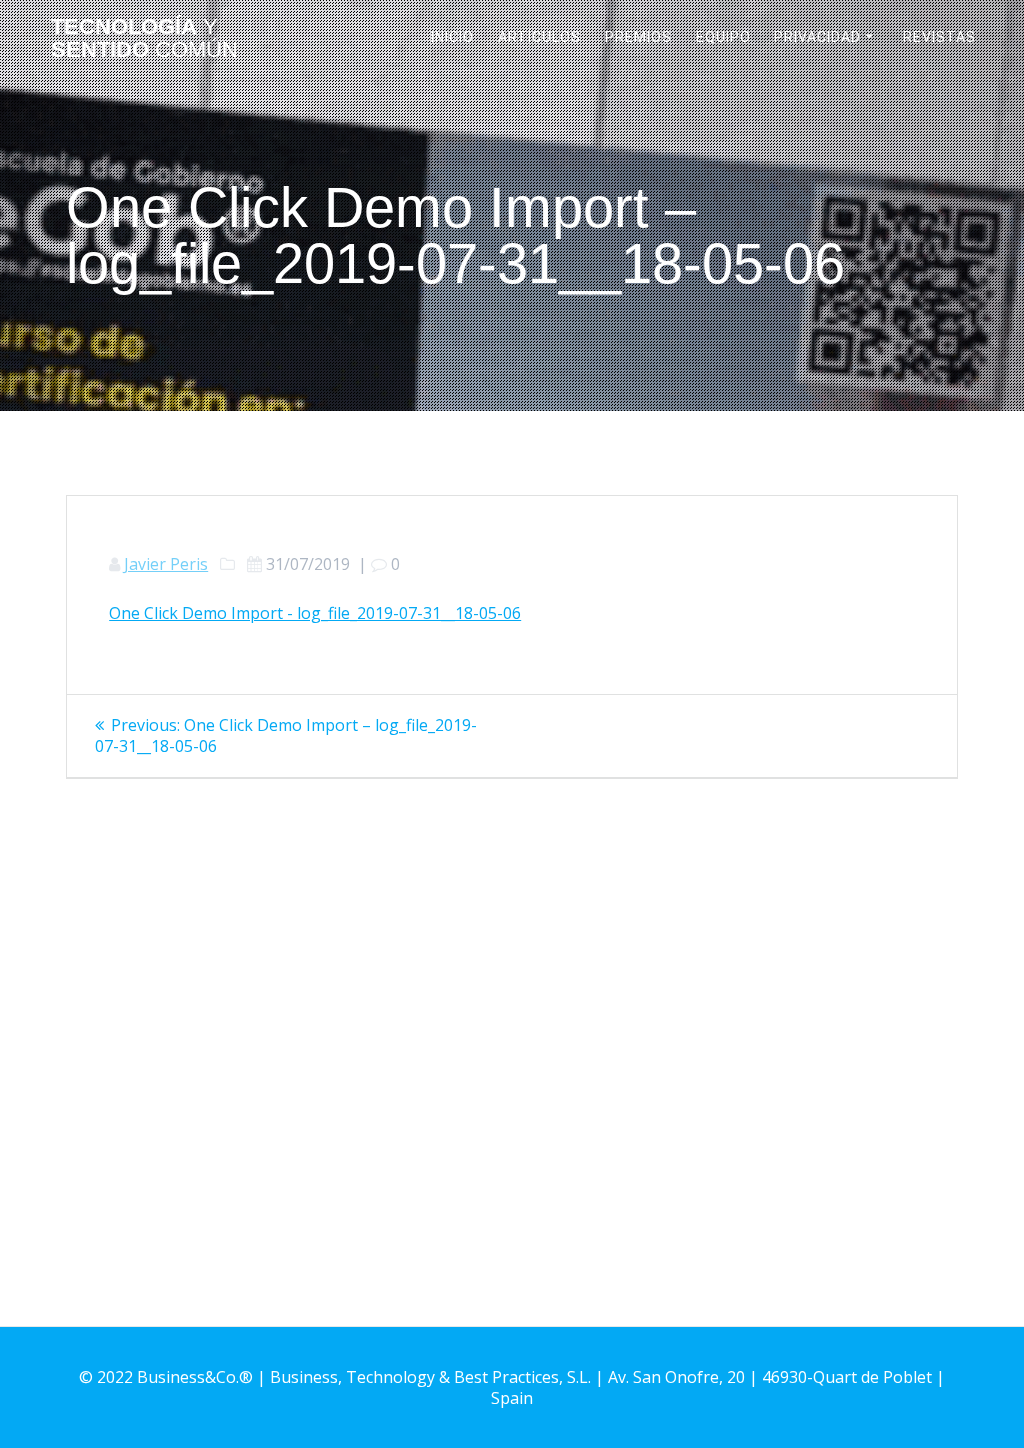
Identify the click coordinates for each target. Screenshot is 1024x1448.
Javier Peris (166, 564)
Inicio (452, 37)
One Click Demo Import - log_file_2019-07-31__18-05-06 (315, 613)
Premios (638, 37)
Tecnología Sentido (144, 38)
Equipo (723, 37)
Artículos (539, 37)
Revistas (939, 37)
